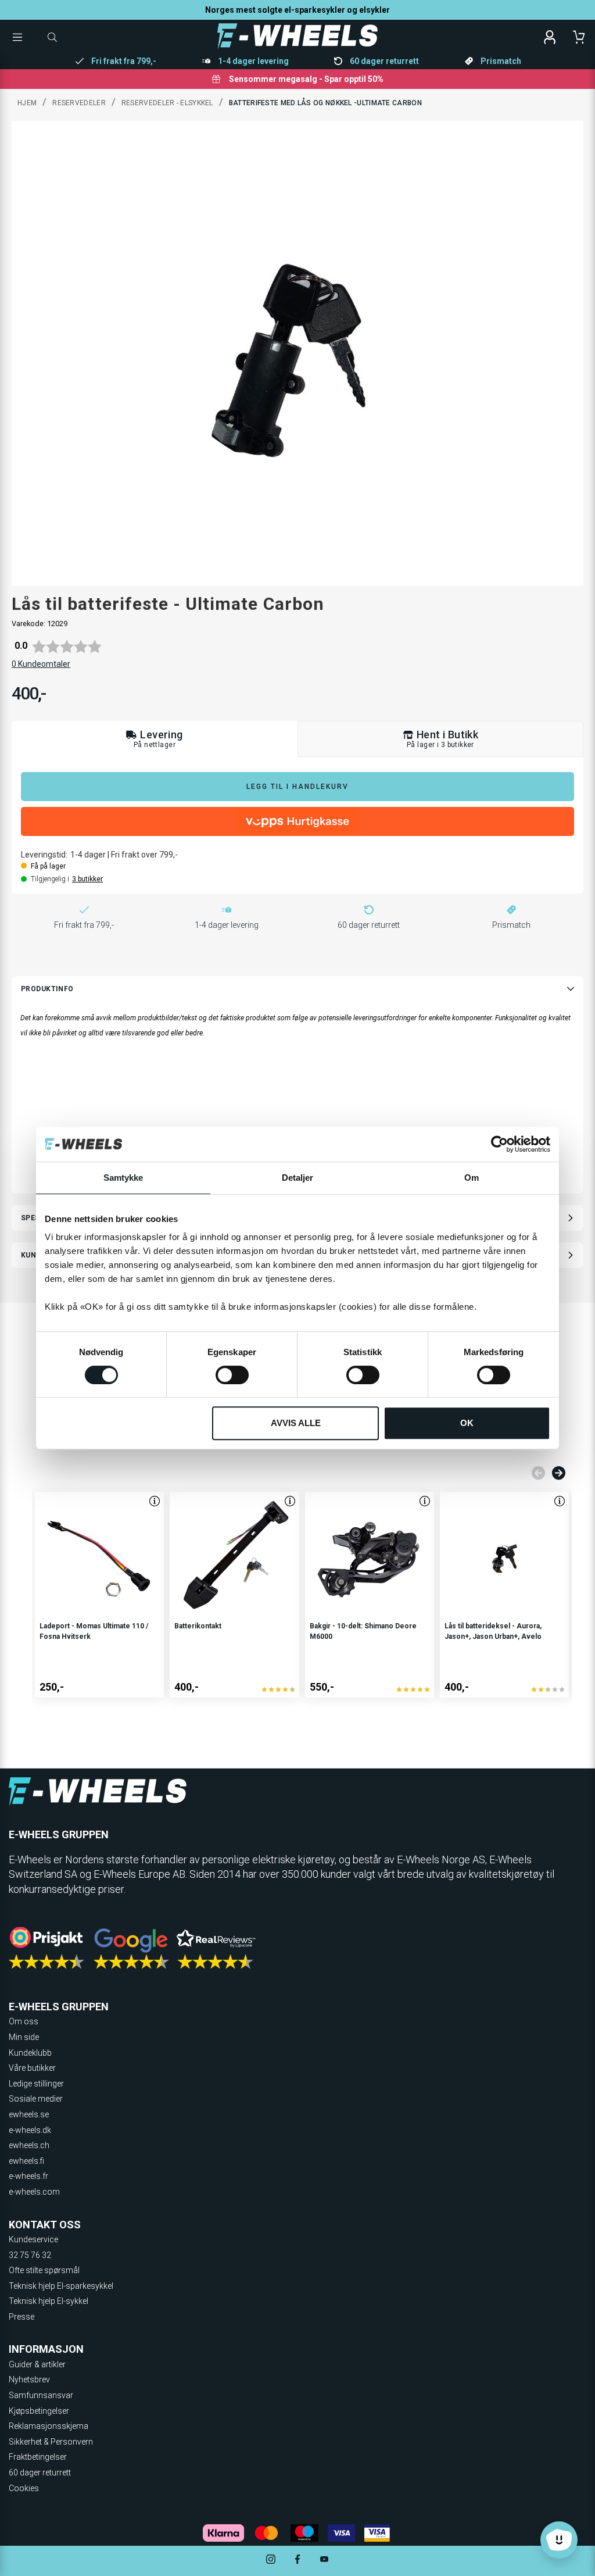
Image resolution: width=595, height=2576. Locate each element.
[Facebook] (297, 2561)
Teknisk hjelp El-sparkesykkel (61, 2286)
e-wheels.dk (30, 2130)
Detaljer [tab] (298, 1178)
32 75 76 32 (30, 2255)
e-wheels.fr (28, 2176)
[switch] (232, 1375)
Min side (24, 2037)
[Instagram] (271, 2561)
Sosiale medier (36, 2099)
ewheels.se (29, 2114)
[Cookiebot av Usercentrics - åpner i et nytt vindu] (499, 1144)
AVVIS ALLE (296, 1423)
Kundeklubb (30, 2053)
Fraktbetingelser (38, 2457)
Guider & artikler (37, 2364)
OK (467, 1423)
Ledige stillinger (36, 2084)
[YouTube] (324, 2561)
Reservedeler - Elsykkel (167, 103)
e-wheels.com (34, 2192)
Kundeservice (33, 2239)
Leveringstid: (44, 855)
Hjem (27, 103)
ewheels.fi (26, 2161)
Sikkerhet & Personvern (51, 2442)
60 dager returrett (40, 2473)
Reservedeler (79, 103)
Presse (21, 2317)
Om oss (24, 2021)
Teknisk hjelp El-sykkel (49, 2301)
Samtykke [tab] (123, 1178)
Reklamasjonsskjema (49, 2426)
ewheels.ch (29, 2145)
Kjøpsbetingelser (39, 2411)
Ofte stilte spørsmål (44, 2270)
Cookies (24, 2488)
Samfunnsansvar (41, 2395)
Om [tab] (472, 1178)
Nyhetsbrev (29, 2380)
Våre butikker (32, 2068)
